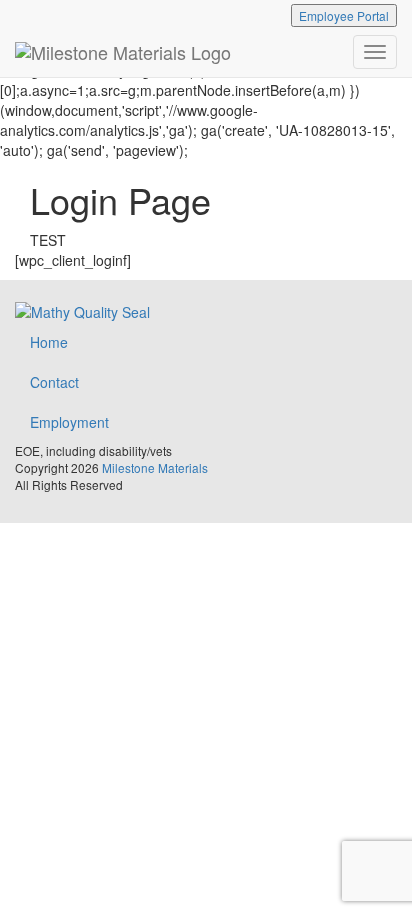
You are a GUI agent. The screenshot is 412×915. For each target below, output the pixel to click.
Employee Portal (344, 15)
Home (49, 342)
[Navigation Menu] (375, 52)
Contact (54, 382)
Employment (69, 422)
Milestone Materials (155, 467)
